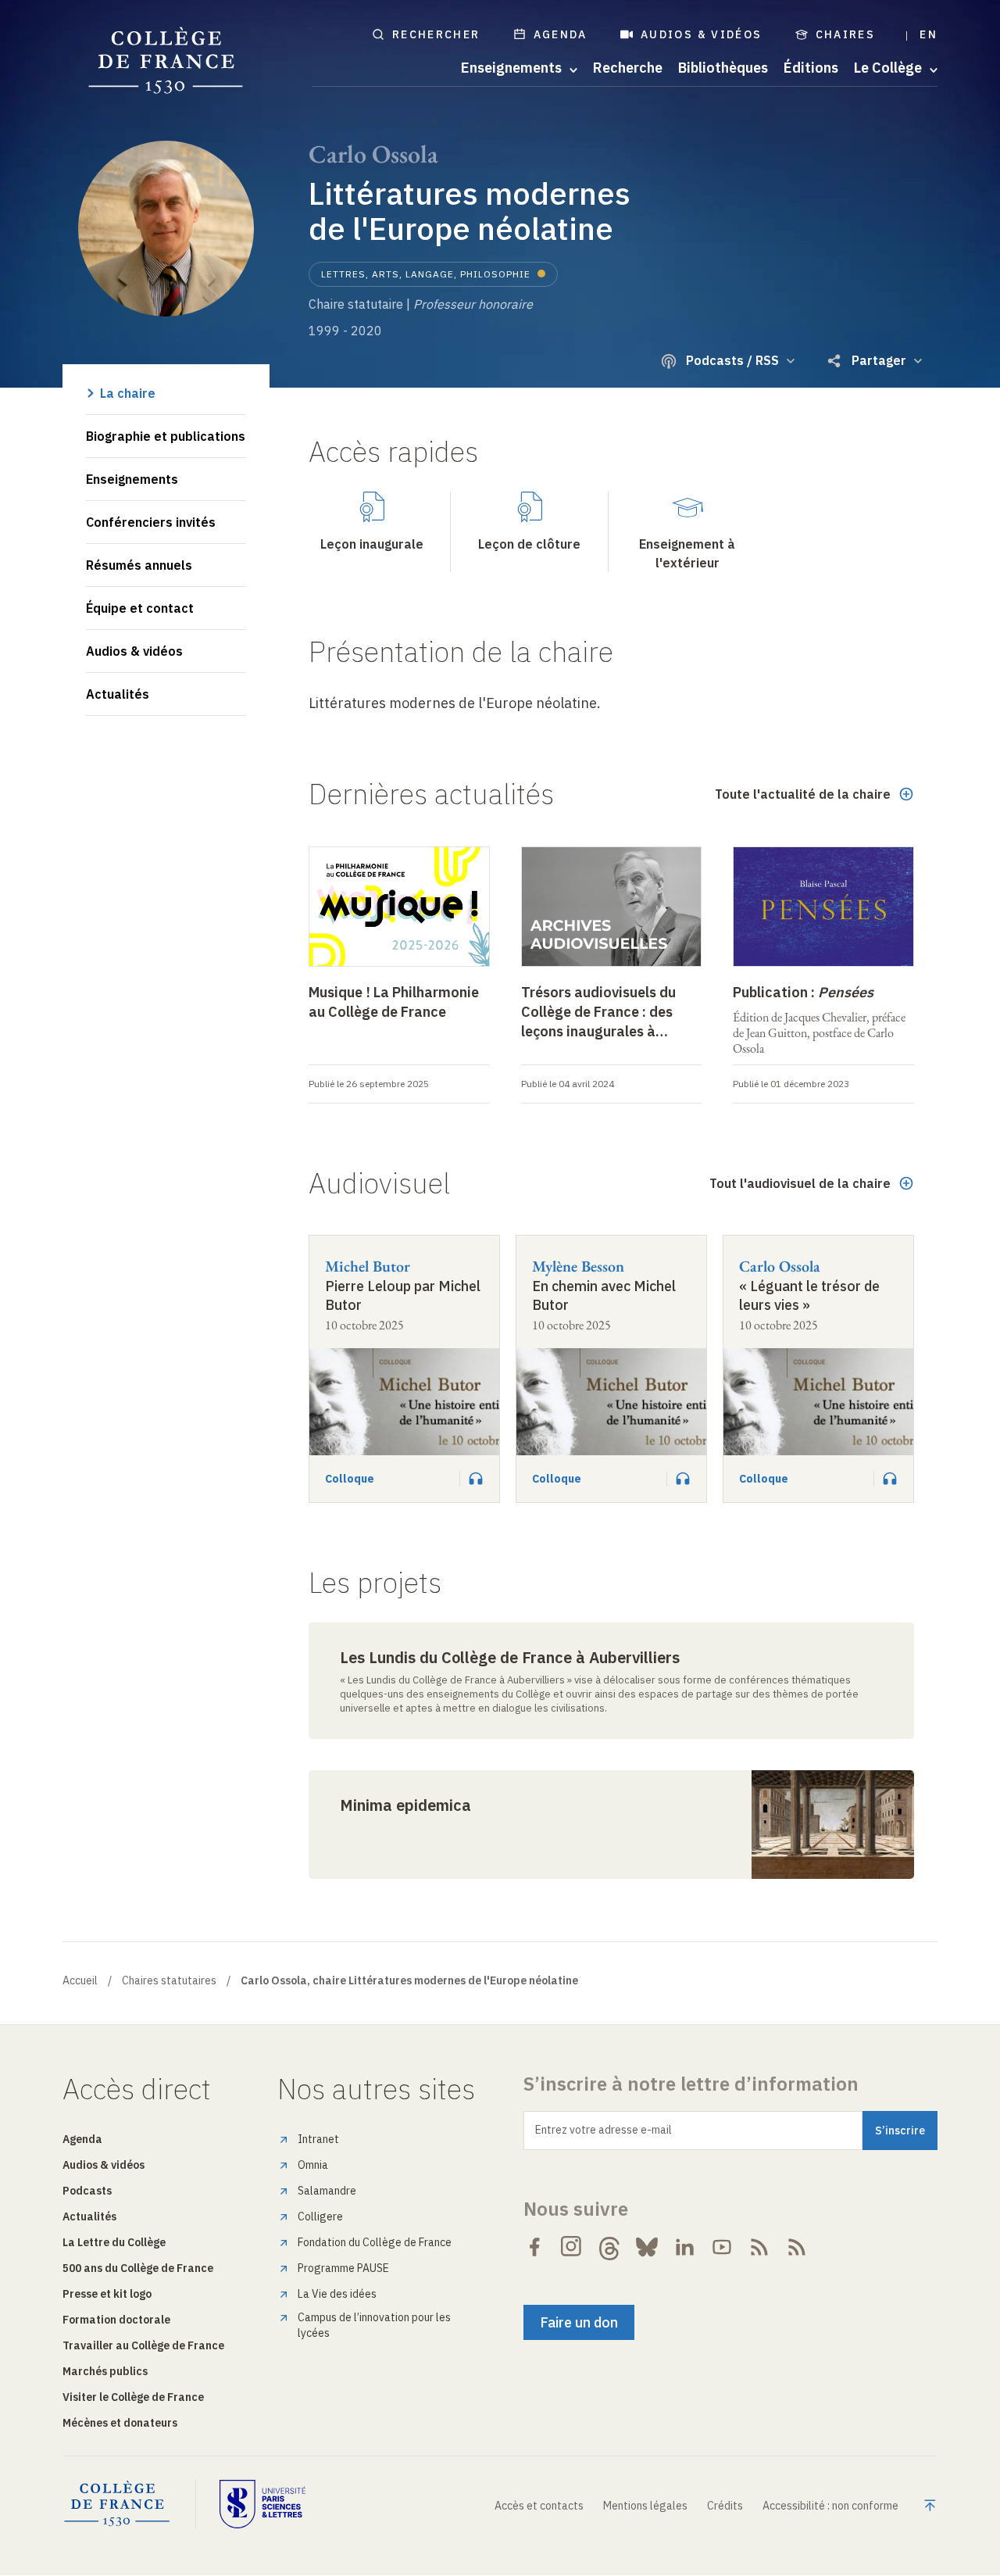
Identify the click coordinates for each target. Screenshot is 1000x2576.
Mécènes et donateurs (120, 2423)
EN (929, 34)
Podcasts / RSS (732, 360)
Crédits (725, 2506)
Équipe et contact (140, 608)
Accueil (80, 1980)
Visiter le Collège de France (133, 2397)
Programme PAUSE (343, 2268)
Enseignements (132, 479)
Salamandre (327, 2191)
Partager (879, 360)
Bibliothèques (723, 68)
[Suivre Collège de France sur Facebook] (534, 2247)
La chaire (128, 393)
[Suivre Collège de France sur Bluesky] (647, 2247)
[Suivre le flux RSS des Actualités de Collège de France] (759, 2247)
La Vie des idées (337, 2294)
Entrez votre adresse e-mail (604, 2130)
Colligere (320, 2216)
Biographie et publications (166, 436)
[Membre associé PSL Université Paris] (262, 2504)
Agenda (561, 34)
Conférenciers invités (151, 522)
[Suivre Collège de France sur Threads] (609, 2247)
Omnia (313, 2165)
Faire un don (579, 2322)
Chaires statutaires (169, 1980)
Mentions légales (645, 2506)
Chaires (846, 34)
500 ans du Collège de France (138, 2268)
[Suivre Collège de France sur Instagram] (572, 2247)
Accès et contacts (539, 2506)
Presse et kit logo (107, 2294)
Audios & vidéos (702, 34)
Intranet (318, 2139)
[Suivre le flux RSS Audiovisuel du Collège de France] (797, 2247)
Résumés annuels (139, 565)
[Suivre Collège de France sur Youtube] (722, 2247)
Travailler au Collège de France (143, 2345)
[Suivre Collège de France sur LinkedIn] (684, 2247)
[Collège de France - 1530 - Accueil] (166, 61)
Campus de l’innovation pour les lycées (374, 2325)
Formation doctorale (116, 2320)
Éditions (811, 68)
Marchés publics (105, 2371)
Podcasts (87, 2191)
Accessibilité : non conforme (830, 2506)
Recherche (628, 68)
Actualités (118, 694)
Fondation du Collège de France (375, 2242)
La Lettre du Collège (114, 2242)
